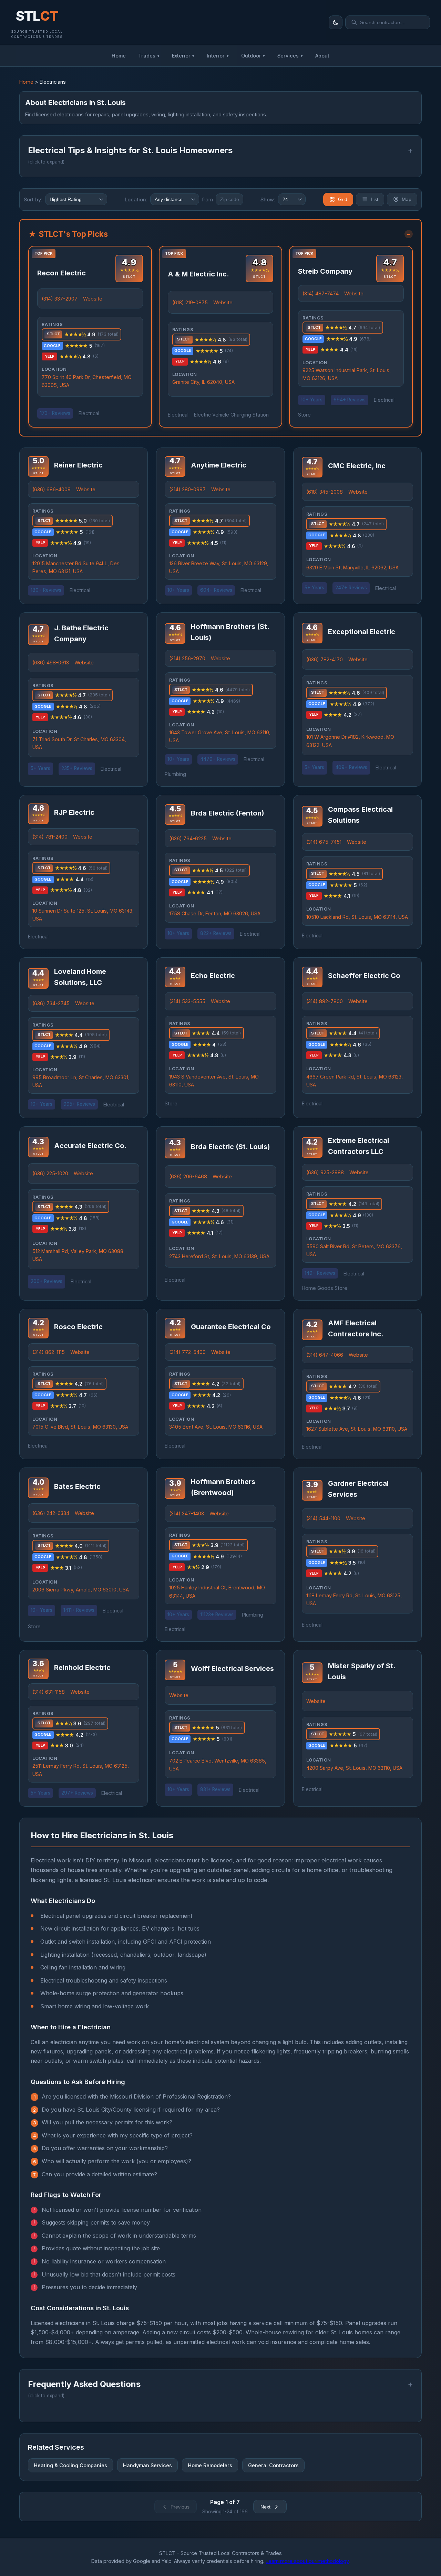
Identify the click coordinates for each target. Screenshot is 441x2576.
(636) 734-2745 (51, 1003)
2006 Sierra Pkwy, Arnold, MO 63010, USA (81, 1590)
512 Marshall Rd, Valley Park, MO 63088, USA (79, 1255)
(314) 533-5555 (187, 1001)
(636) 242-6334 (51, 1513)
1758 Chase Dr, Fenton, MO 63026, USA (215, 913)
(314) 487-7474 (321, 293)
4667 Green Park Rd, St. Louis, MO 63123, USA (355, 1081)
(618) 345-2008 (325, 492)
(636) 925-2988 (325, 1172)
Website (93, 299)
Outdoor (253, 56)
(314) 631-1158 (49, 1692)
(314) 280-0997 (187, 489)
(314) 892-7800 (325, 1001)
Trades (149, 56)
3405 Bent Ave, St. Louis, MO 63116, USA (216, 1427)
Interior (218, 56)
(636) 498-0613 (51, 663)
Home (119, 56)
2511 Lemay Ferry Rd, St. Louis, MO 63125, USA (81, 1770)
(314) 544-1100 (323, 1518)
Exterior (183, 56)
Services (290, 56)
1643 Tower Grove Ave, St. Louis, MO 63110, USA (220, 736)
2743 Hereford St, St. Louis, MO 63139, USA (219, 1256)
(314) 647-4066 (325, 1355)
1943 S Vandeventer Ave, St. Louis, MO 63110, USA (214, 1081)
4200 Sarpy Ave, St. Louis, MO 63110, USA (354, 1768)
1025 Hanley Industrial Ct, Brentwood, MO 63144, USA (217, 1591)
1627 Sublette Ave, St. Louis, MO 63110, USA (357, 1429)
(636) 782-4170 (325, 659)
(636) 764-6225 (188, 838)
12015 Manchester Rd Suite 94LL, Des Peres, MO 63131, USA (76, 567)
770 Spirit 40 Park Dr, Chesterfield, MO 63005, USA (87, 381)
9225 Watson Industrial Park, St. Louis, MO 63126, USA (347, 374)
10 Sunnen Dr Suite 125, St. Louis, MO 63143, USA (83, 915)
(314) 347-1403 (187, 1513)
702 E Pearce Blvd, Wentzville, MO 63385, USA (218, 1765)
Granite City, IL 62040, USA (203, 382)
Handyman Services (147, 2465)
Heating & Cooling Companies (70, 2465)
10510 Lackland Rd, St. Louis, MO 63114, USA (357, 917)
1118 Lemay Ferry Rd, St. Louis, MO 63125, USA (354, 1599)
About (322, 56)
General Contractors (273, 2465)
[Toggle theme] (336, 22)
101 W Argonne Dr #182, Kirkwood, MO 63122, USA (350, 741)
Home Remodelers (210, 2465)
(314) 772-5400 (187, 1352)
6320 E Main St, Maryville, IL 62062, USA (352, 567)
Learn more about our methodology (307, 2561)
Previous (180, 2507)
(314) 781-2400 (50, 837)
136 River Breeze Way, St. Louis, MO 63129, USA (219, 567)
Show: (268, 199)
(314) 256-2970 (187, 658)
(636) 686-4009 (52, 489)
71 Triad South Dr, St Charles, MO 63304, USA (79, 743)
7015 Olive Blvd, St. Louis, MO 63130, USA (80, 1427)
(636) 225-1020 (50, 1173)
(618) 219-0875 (190, 302)
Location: (136, 199)
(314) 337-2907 (60, 299)
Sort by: (33, 199)
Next (265, 2507)
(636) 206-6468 (188, 1176)
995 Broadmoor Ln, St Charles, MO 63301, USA (81, 1081)
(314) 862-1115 (49, 1352)
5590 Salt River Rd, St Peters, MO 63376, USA (354, 1250)
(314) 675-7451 (324, 842)
